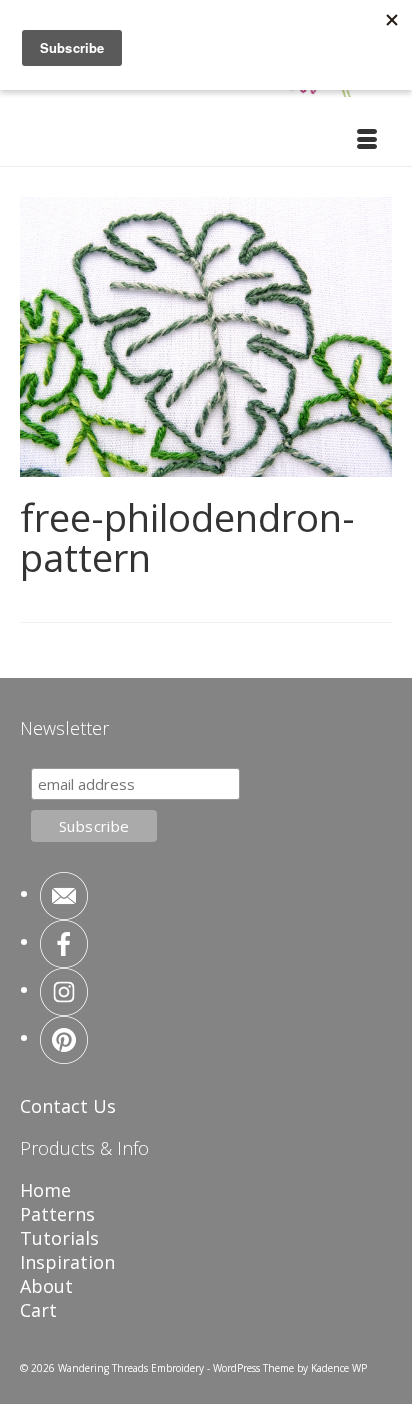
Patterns (57, 1214)
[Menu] (367, 141)
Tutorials (59, 1238)
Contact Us (68, 1106)
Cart (38, 1310)
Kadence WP (339, 1368)
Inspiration (67, 1262)
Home (45, 1190)
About (46, 1286)
